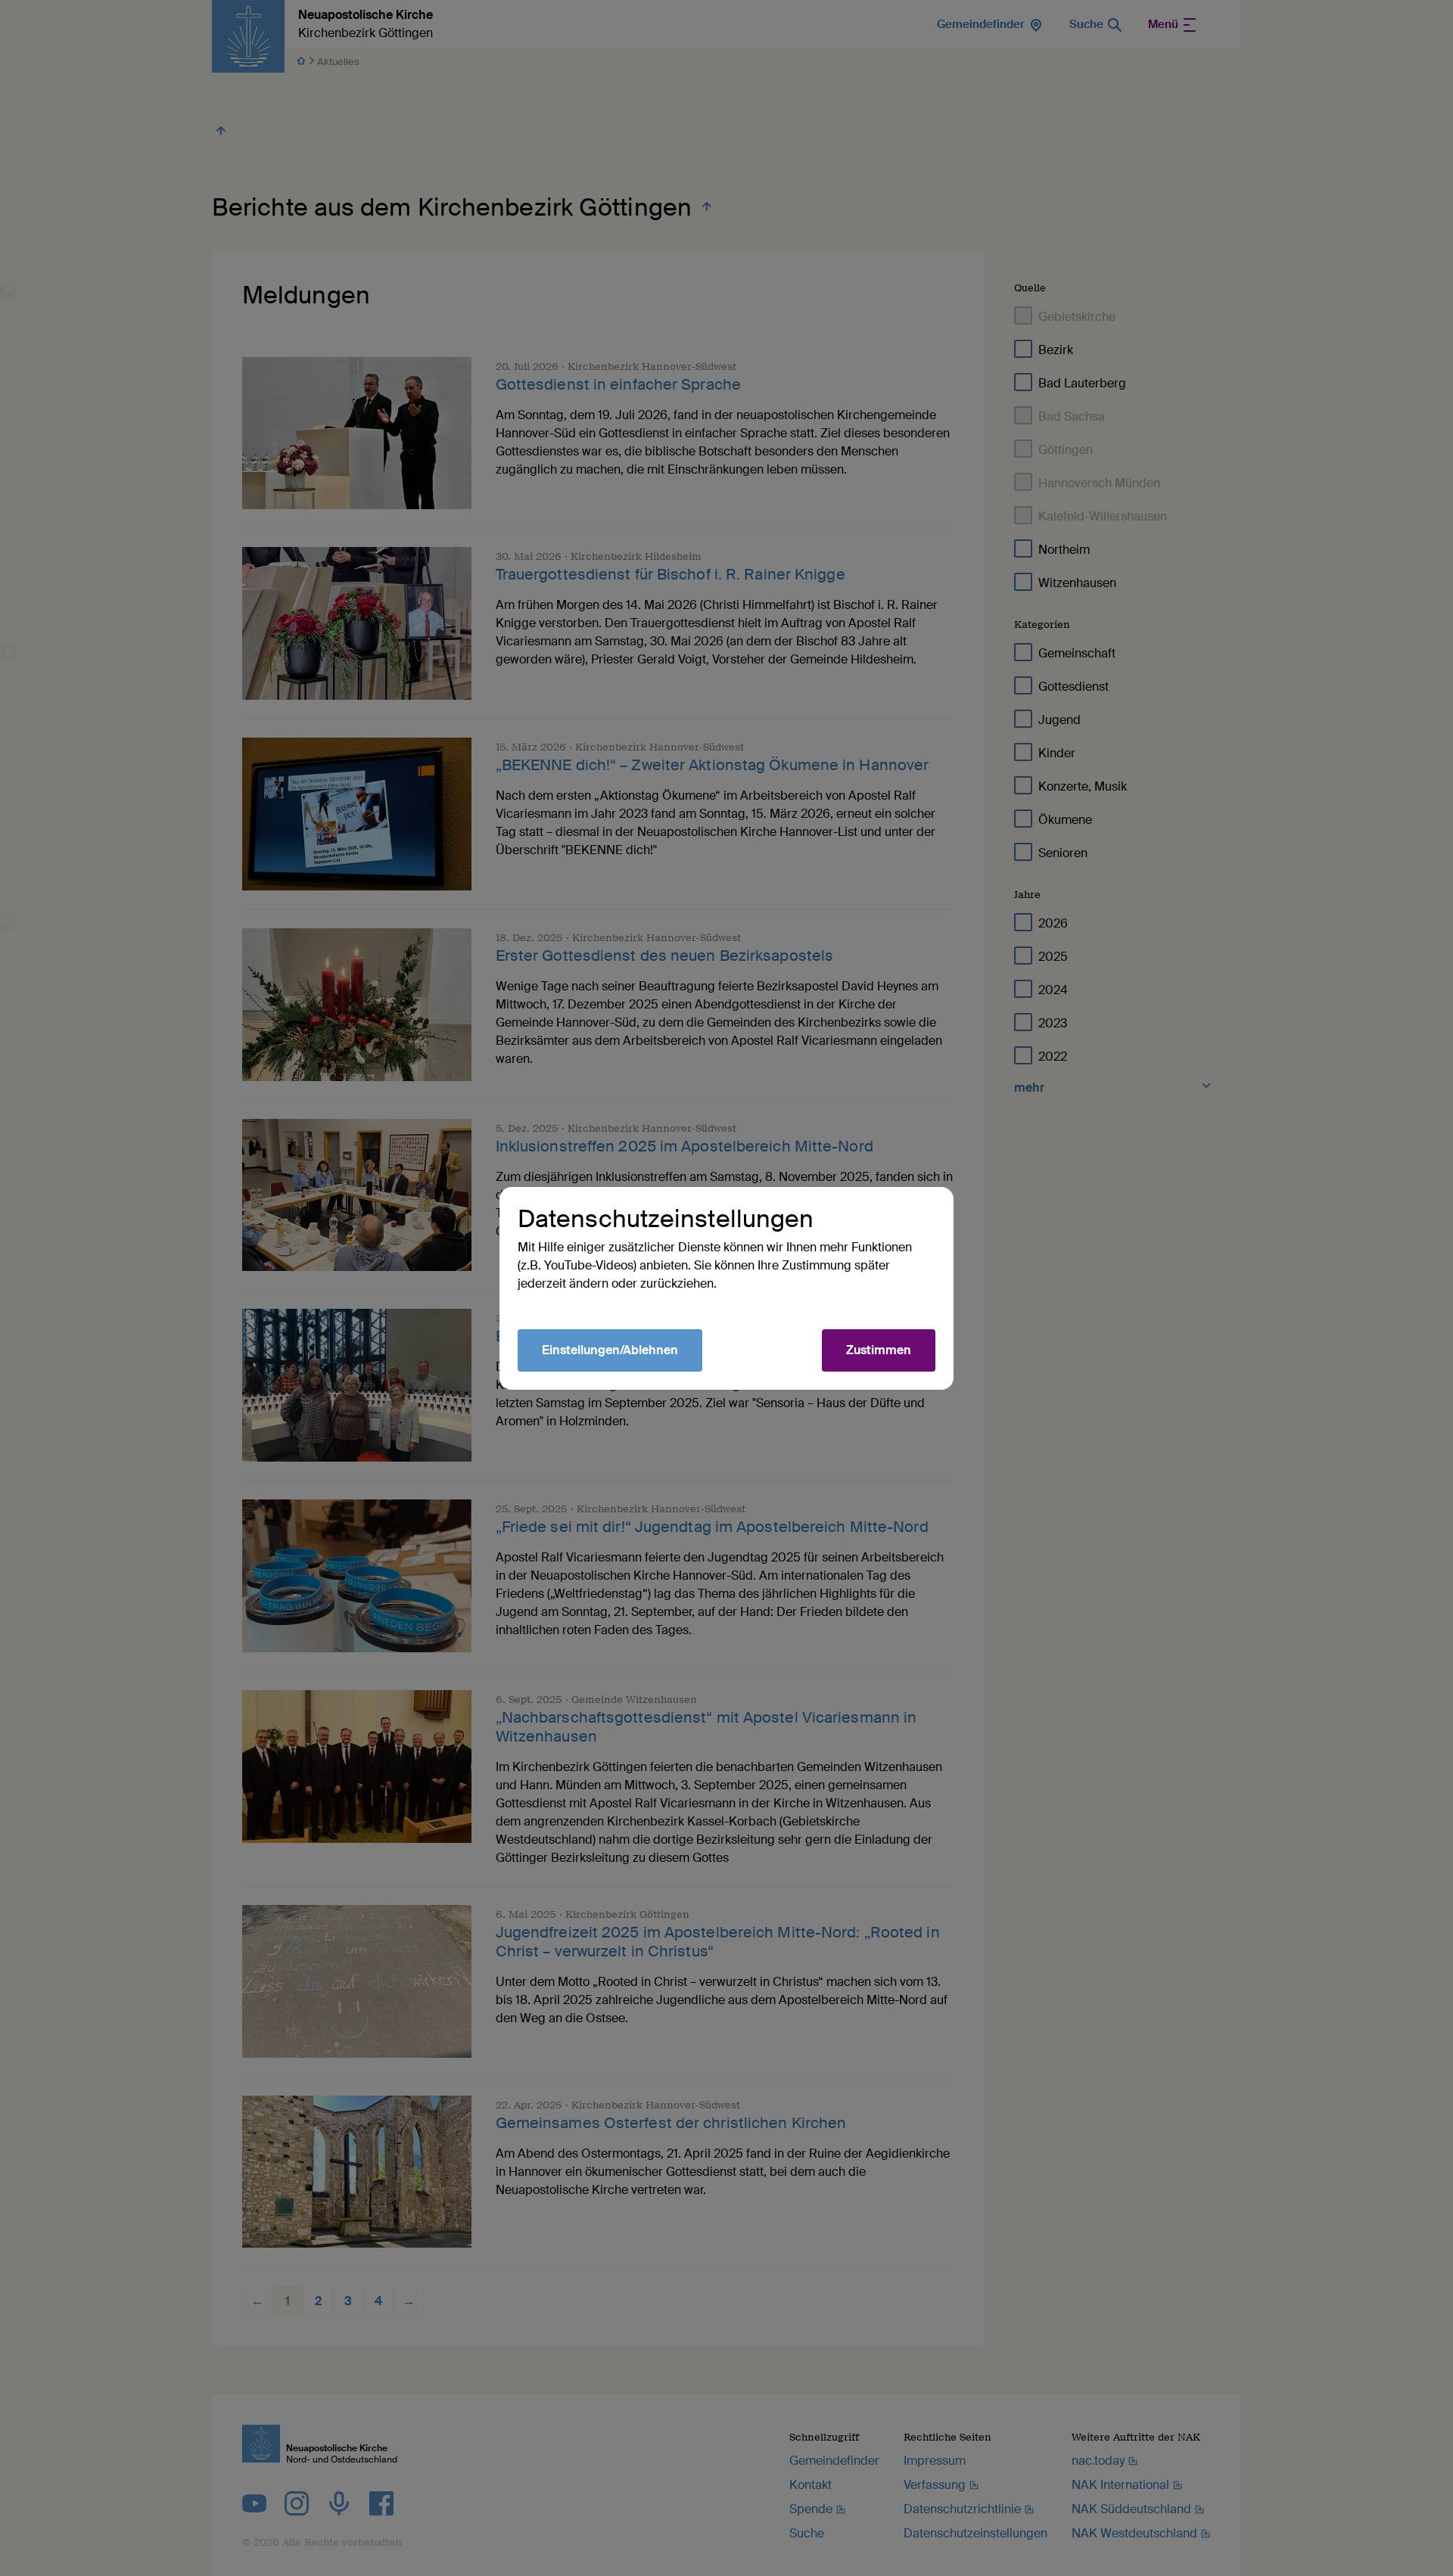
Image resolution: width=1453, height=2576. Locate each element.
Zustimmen (879, 1350)
